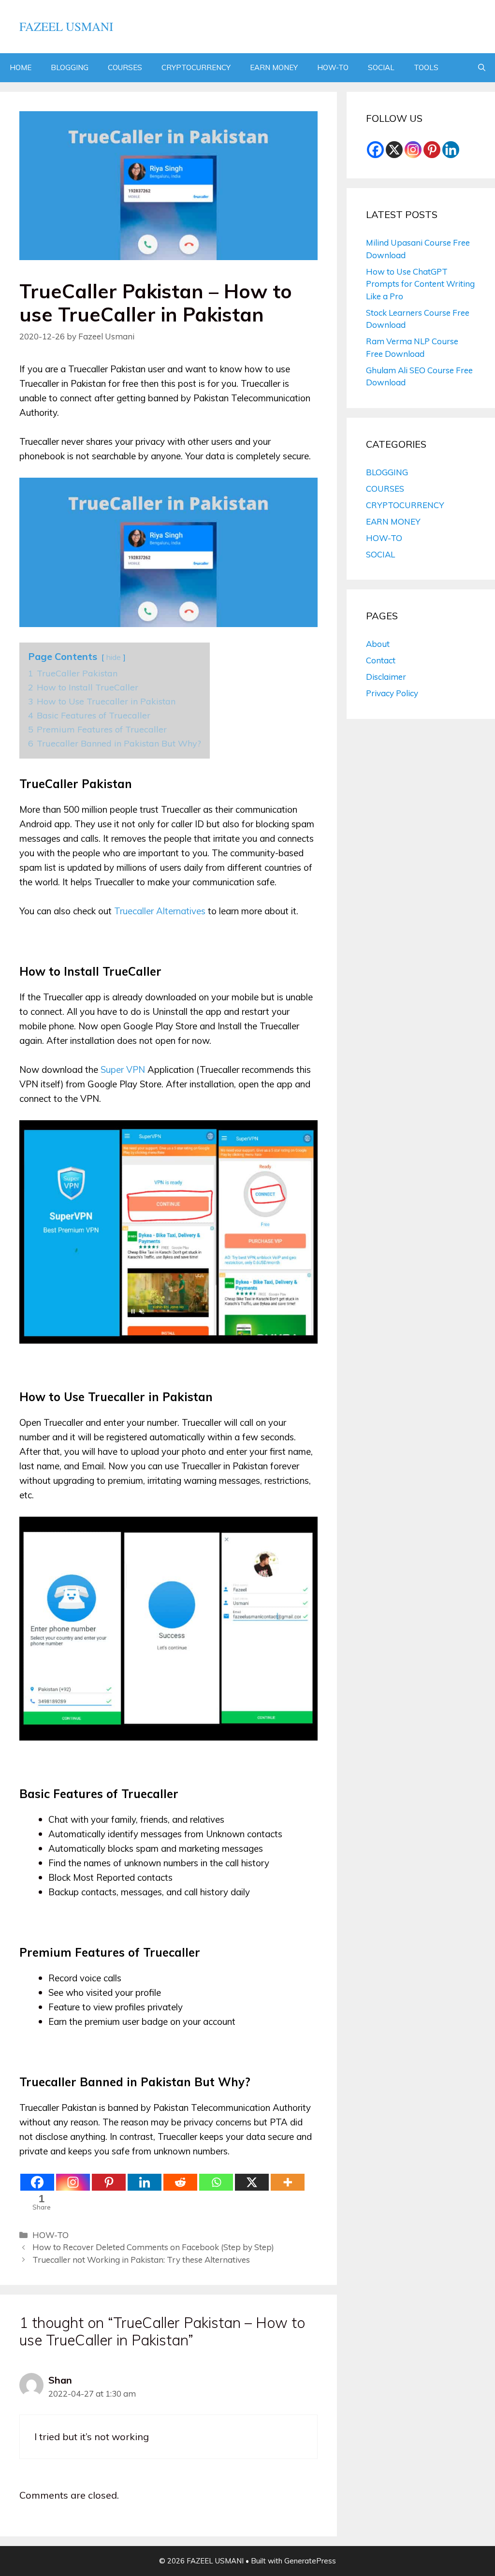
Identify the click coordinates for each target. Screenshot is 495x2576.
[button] (482, 68)
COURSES (125, 67)
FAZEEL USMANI (66, 26)
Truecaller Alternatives (160, 911)
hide (114, 657)
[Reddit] (180, 2182)
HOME (21, 67)
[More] (288, 2182)
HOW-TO (333, 67)
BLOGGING (70, 67)
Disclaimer (386, 677)
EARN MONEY (274, 67)
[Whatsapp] (216, 2182)
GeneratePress (310, 2561)
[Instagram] (73, 2182)
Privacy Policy (392, 693)
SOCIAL (381, 67)
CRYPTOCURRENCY (196, 67)
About (378, 644)
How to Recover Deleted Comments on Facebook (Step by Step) (153, 2247)
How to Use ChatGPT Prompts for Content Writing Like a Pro (420, 284)
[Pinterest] (109, 2182)
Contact (381, 660)
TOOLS (426, 67)
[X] (252, 2182)
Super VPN (123, 1069)
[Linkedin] (145, 2182)
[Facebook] (37, 2182)
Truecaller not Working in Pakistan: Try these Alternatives (141, 2260)
